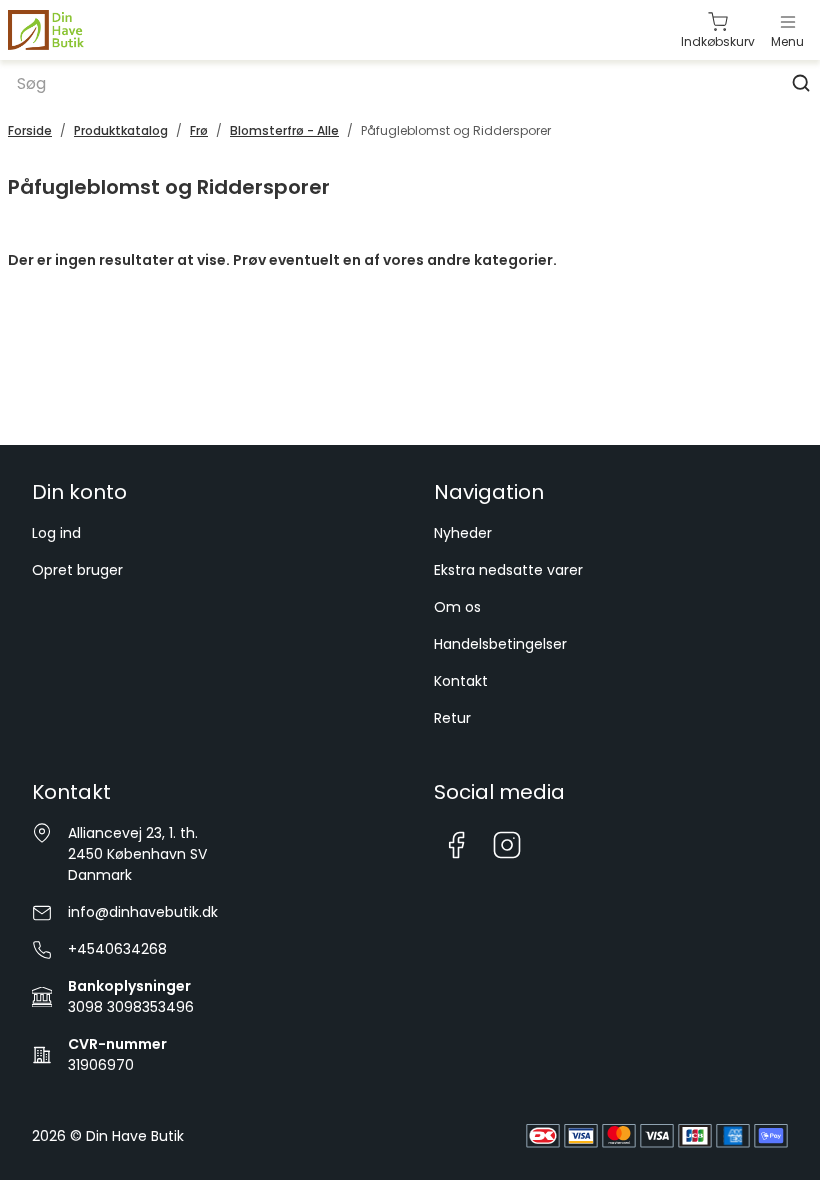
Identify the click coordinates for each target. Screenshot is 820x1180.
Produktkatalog (121, 130)
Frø (199, 130)
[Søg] (801, 83)
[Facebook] (456, 845)
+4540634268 (117, 949)
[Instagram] (508, 845)
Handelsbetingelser (500, 644)
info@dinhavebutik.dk (143, 912)
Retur (452, 718)
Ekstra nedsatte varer (508, 570)
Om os (457, 607)
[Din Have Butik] (77, 30)
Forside (30, 130)
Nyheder (463, 533)
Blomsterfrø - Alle (284, 130)
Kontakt (461, 681)
